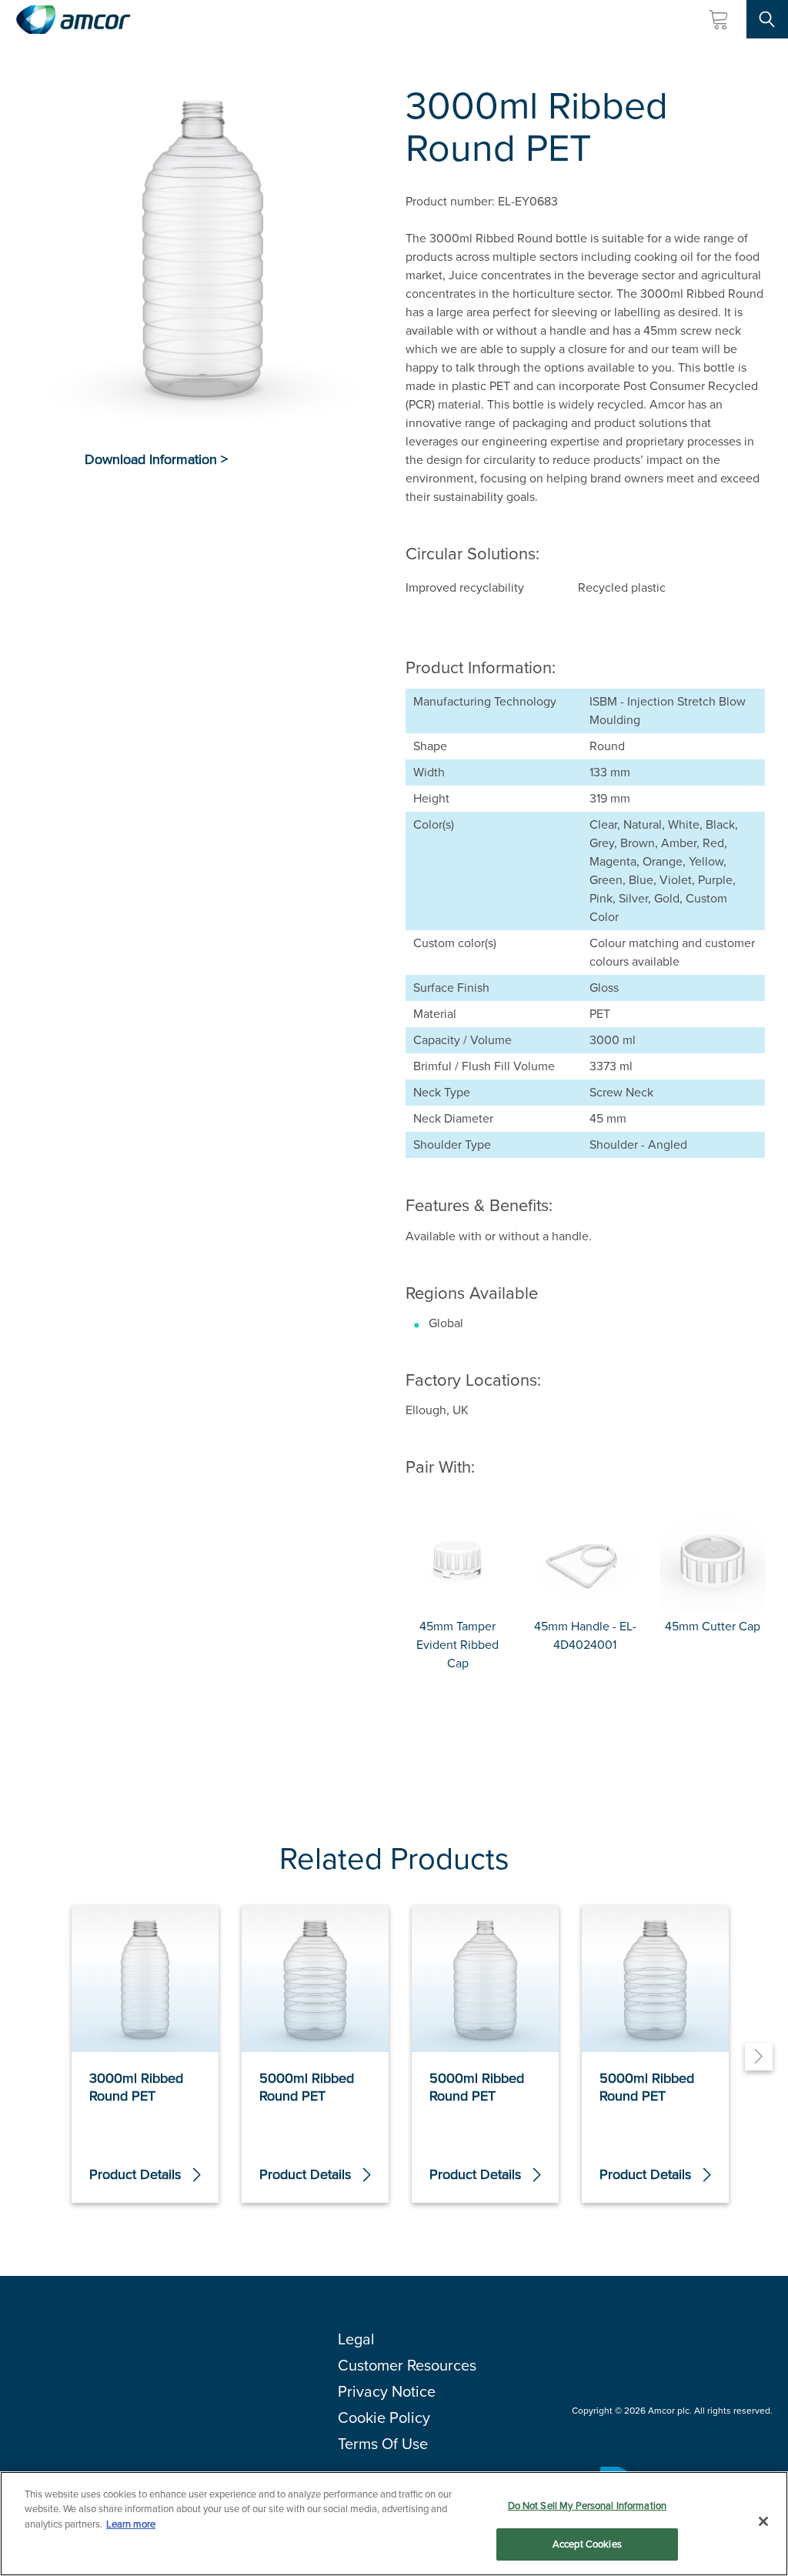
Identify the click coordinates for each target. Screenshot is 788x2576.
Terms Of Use (383, 2444)
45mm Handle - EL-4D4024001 (585, 1635)
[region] (394, 2524)
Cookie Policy (384, 2418)
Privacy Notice (387, 2391)
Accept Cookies (587, 2544)
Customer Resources (407, 2365)
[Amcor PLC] (73, 20)
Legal (356, 2339)
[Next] (759, 2057)
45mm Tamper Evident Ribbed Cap (457, 1645)
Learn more (131, 2524)
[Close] (763, 2521)
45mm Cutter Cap (713, 1626)
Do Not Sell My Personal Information (588, 2506)
